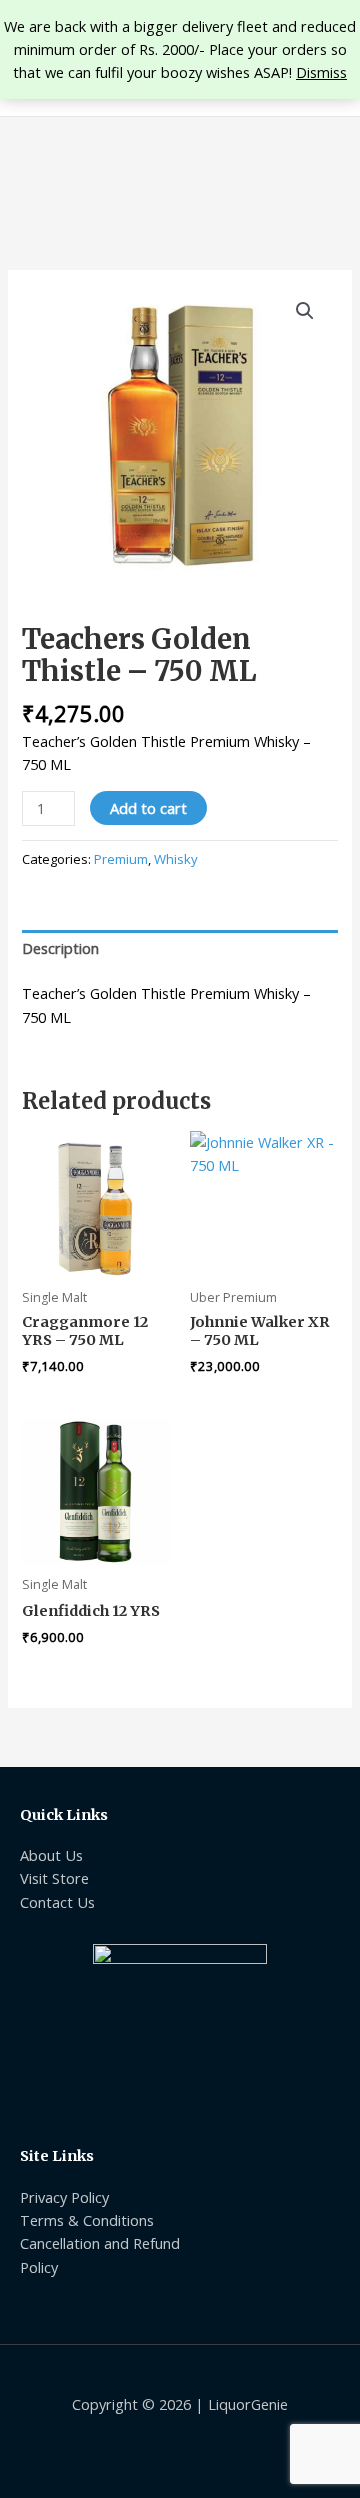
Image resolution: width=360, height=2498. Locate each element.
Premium (121, 859)
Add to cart (148, 808)
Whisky (176, 859)
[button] (305, 311)
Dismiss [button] (321, 72)
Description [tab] (60, 948)
